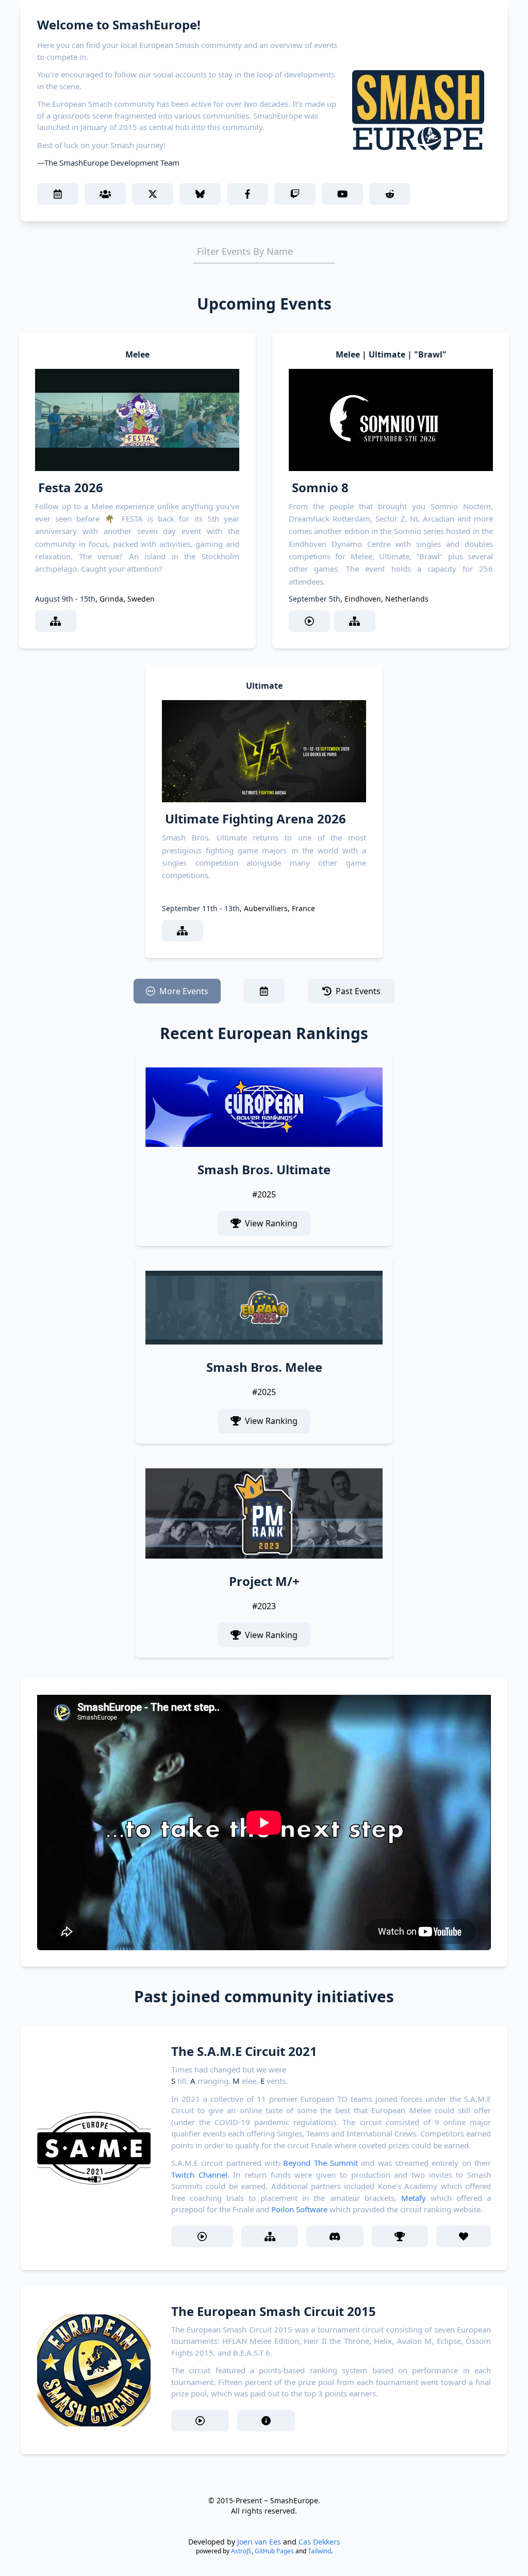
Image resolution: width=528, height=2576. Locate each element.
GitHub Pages (274, 2551)
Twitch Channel (199, 2175)
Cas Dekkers (319, 2542)
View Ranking (271, 1223)
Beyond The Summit (320, 2163)
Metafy (414, 2198)
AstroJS (241, 2551)
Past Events (358, 991)
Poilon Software (299, 2209)
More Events (184, 991)
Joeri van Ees (259, 2542)
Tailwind (319, 2551)
